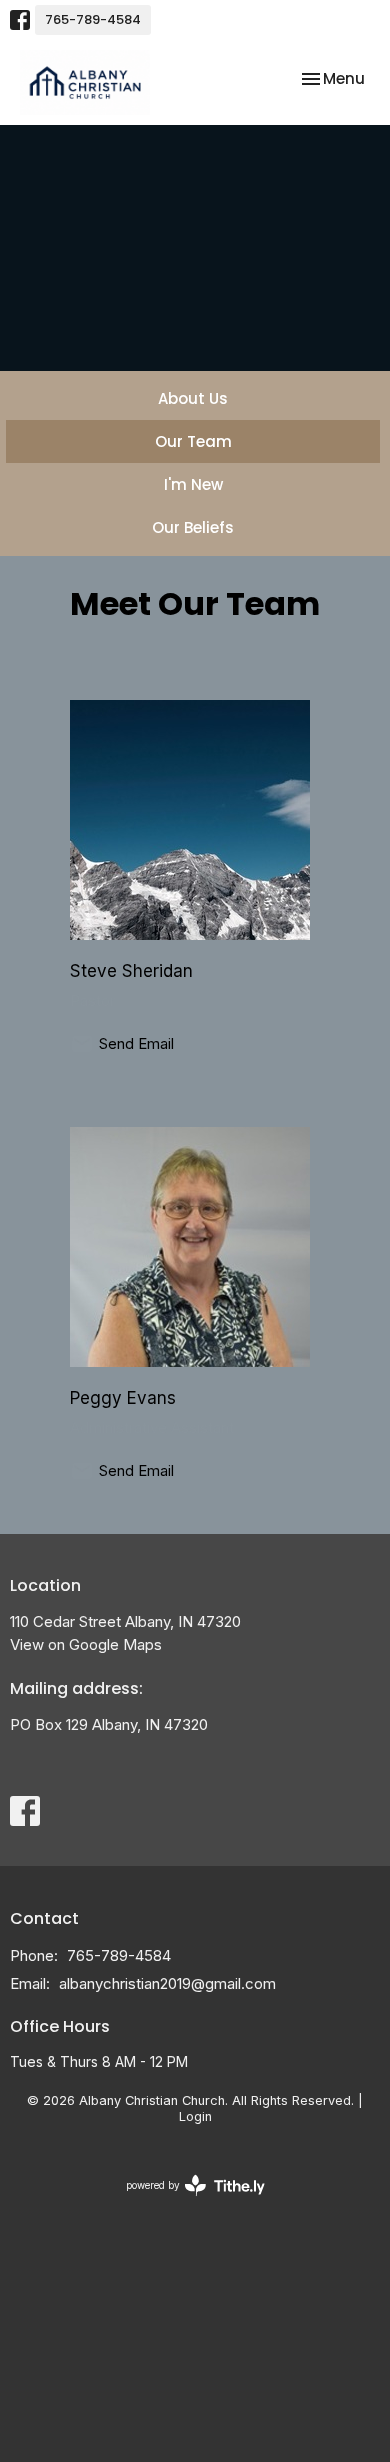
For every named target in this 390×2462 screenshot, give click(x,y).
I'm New (193, 484)
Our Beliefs (193, 527)
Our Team (193, 441)
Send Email (136, 1043)
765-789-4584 (93, 19)
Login (195, 2116)
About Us (193, 398)
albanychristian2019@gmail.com (167, 1983)
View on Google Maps (86, 1644)
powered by (185, 2202)
